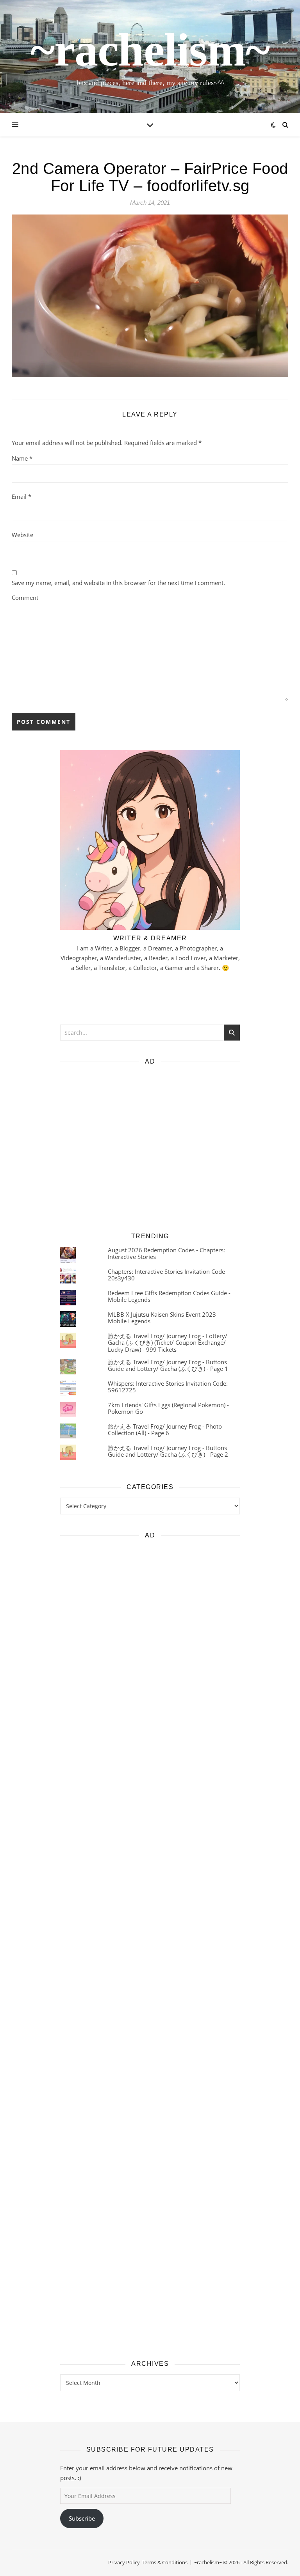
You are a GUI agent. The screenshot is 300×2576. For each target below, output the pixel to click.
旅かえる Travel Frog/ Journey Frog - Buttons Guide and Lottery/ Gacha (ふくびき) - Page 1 (168, 1365)
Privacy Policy (124, 2562)
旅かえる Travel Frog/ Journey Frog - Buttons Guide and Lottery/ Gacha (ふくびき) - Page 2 (168, 1451)
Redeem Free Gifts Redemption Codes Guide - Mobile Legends (169, 1296)
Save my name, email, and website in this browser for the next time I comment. (118, 583)
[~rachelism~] (150, 57)
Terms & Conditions (165, 2562)
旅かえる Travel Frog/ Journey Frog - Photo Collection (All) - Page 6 (165, 1430)
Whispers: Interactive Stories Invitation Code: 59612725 (168, 1387)
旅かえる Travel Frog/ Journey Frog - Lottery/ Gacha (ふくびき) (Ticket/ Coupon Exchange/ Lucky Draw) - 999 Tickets (168, 1343)
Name (22, 458)
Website (22, 535)
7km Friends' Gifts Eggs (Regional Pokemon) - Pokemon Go (168, 1408)
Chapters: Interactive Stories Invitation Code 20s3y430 (166, 1275)
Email (21, 496)
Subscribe (82, 2518)
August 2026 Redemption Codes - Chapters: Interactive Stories (166, 1253)
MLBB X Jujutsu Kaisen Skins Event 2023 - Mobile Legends (164, 1318)
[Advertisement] (150, 1146)
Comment (25, 597)
